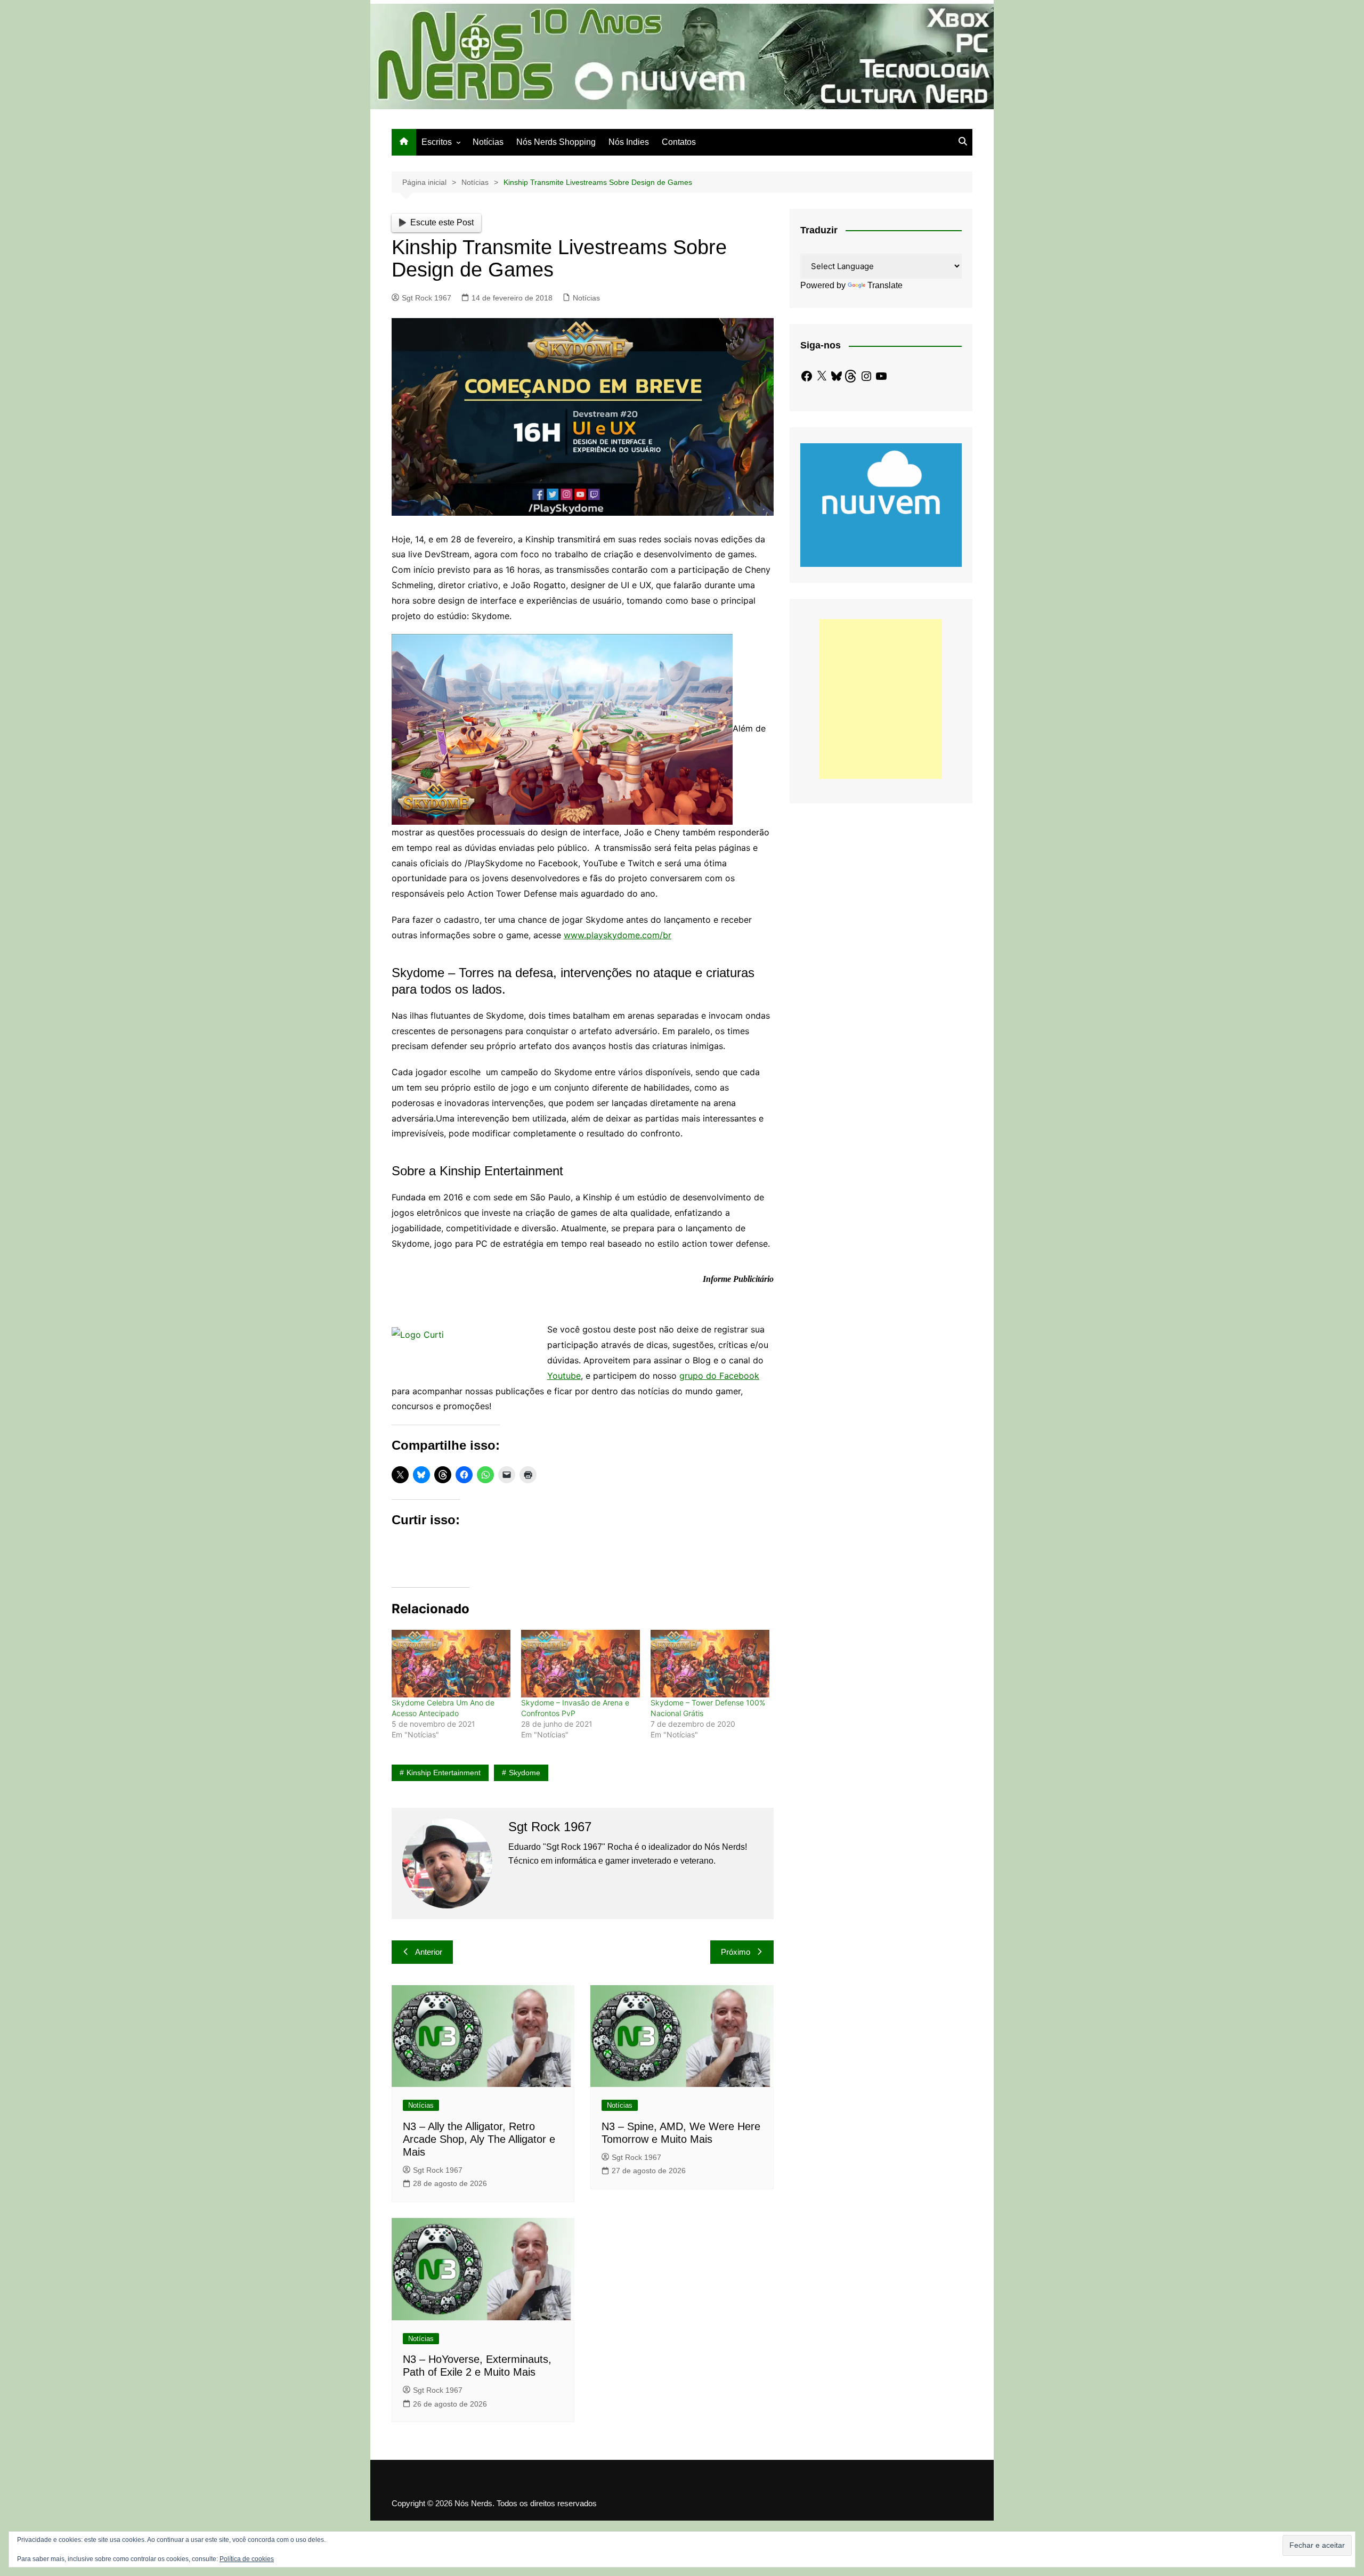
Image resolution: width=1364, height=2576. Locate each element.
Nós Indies (629, 142)
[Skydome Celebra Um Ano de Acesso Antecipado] (451, 1664)
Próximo (736, 1952)
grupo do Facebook (719, 1376)
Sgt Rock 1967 (427, 298)
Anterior (429, 1952)
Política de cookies (247, 2559)
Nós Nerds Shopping (556, 142)
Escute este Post (442, 222)
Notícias (488, 142)
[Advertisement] (881, 699)
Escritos (437, 142)
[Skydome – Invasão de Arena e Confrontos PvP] (580, 1664)
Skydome (525, 1773)
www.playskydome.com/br (618, 935)
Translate (885, 285)
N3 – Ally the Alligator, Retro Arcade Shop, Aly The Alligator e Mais (479, 2139)
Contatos (679, 142)
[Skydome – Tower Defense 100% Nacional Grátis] (710, 1664)
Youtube (564, 1376)
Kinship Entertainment (444, 1773)
